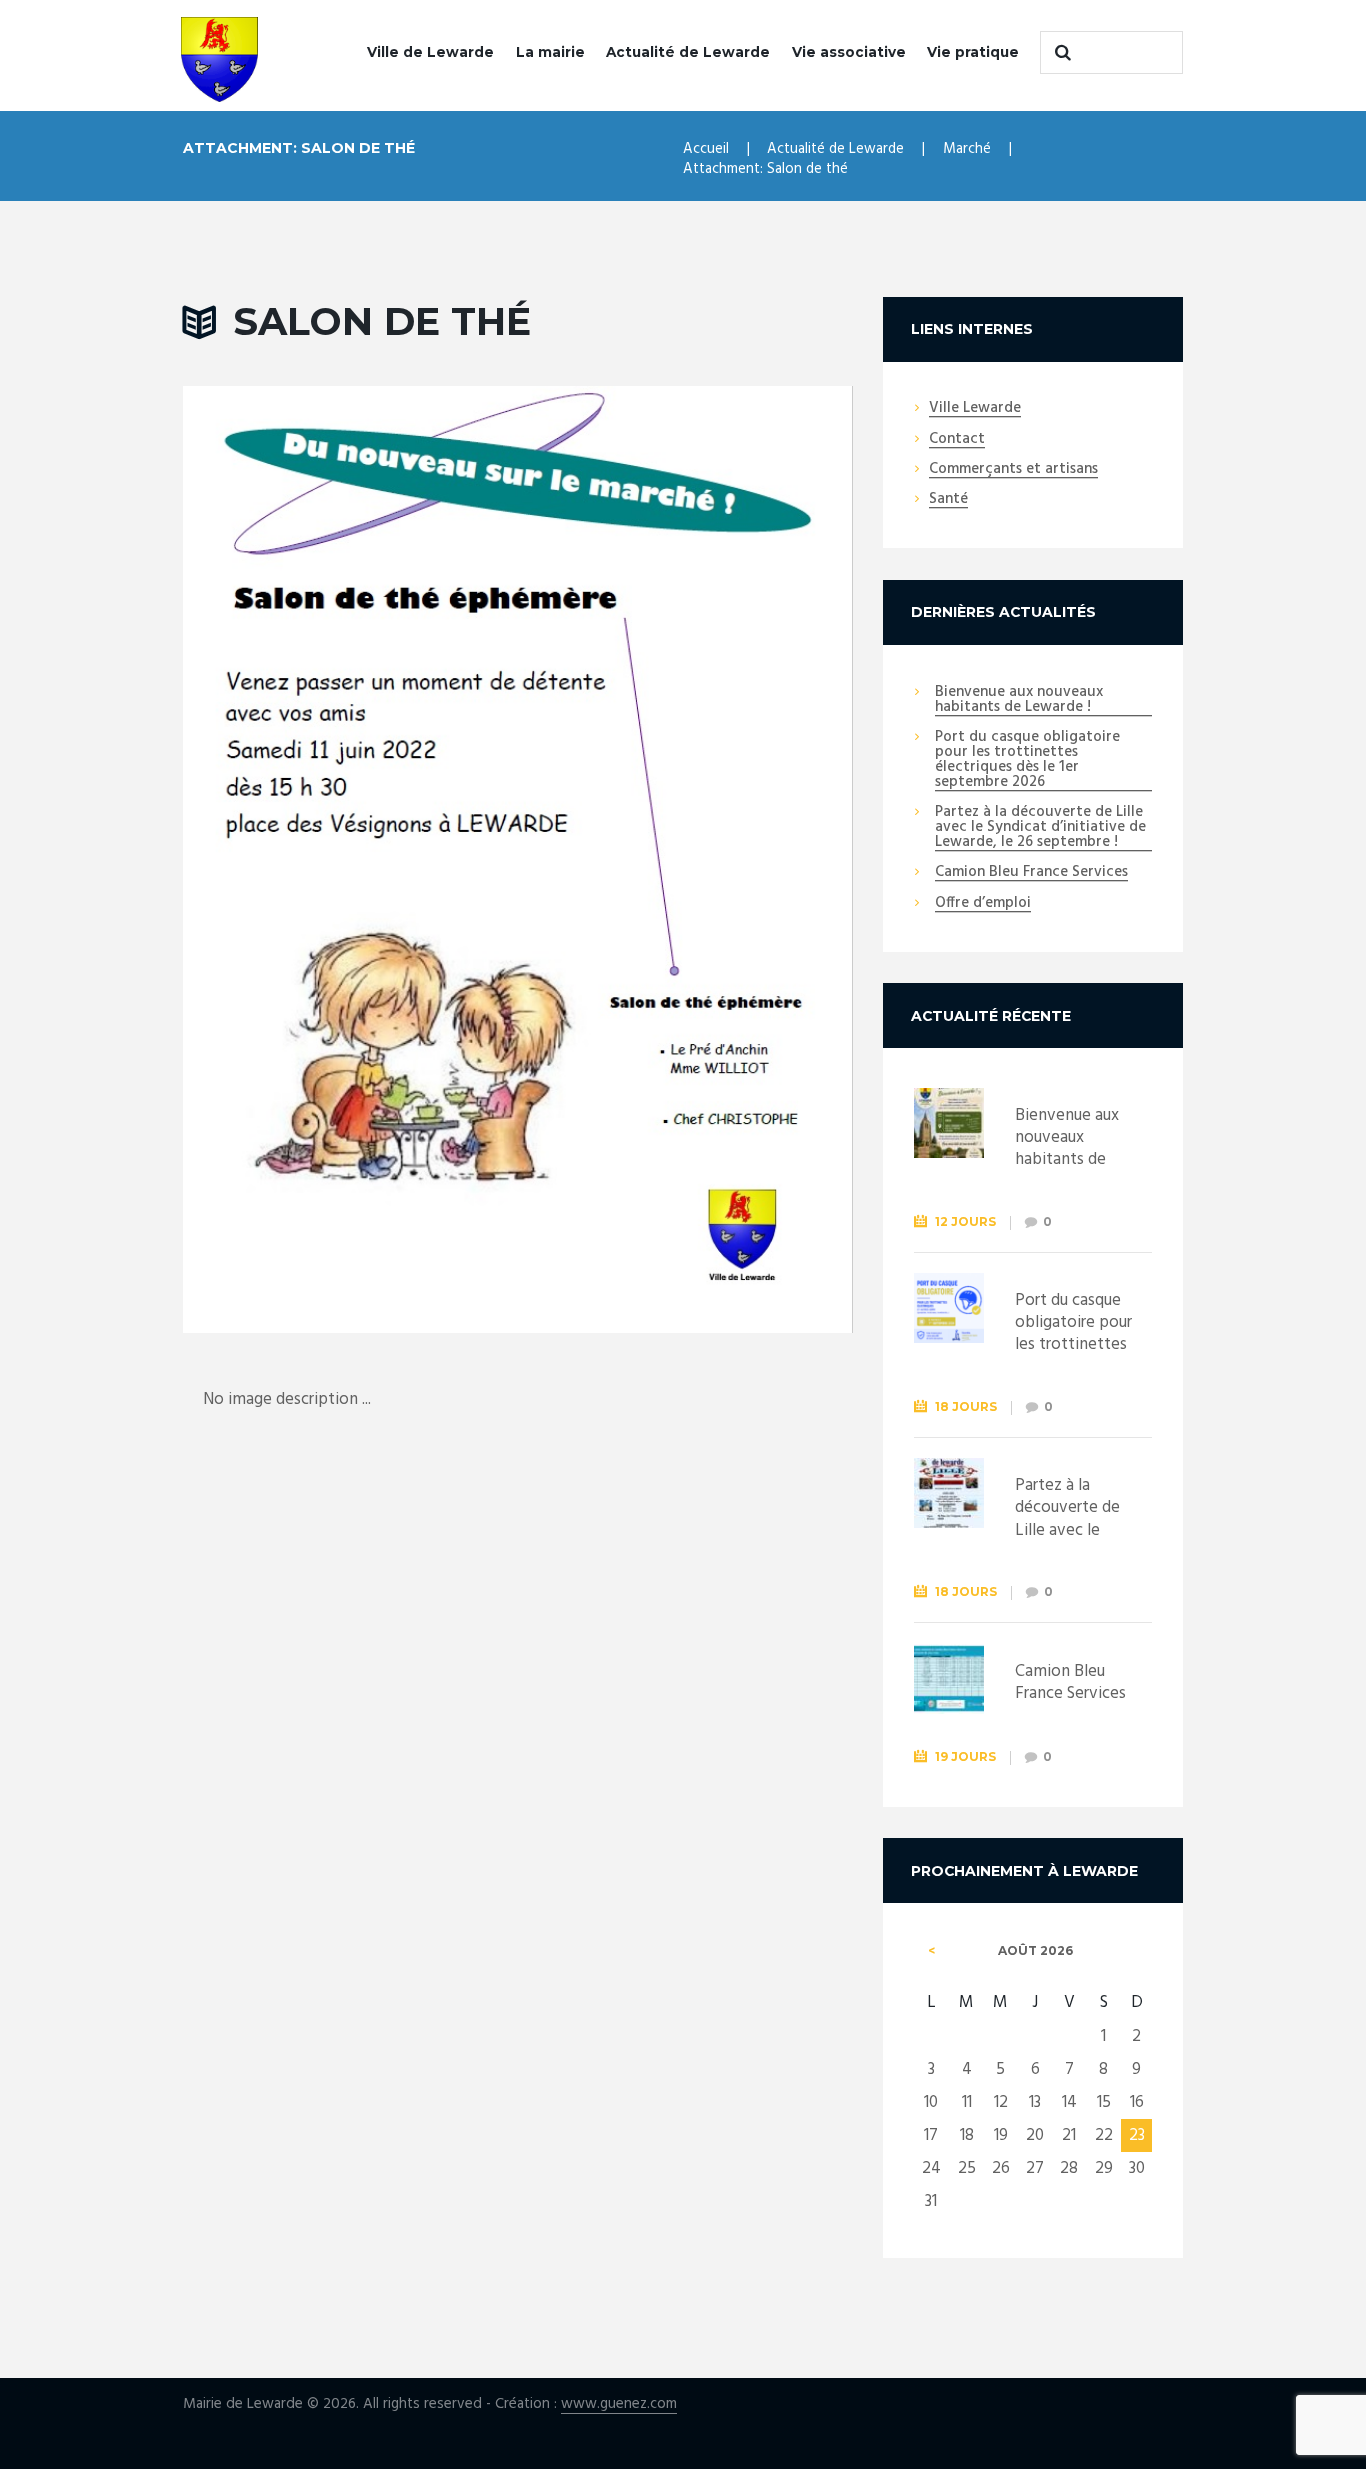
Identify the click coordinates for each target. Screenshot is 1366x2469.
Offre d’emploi (983, 904)
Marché (967, 149)
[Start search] (1060, 53)
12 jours (965, 1221)
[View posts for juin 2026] (932, 1951)
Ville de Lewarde (430, 52)
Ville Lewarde (975, 409)
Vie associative (849, 52)
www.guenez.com (619, 2404)
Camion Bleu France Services (1031, 873)
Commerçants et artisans (1013, 470)
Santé (948, 500)
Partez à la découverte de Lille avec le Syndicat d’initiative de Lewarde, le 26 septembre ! (1040, 828)
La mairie (550, 52)
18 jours (966, 1406)
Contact (957, 440)
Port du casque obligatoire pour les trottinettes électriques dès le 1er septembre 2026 (1027, 760)
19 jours (965, 1756)
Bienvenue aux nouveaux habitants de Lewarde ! (1019, 700)
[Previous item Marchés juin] (350, 859)
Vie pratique (973, 52)
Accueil (706, 149)
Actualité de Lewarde (688, 52)
